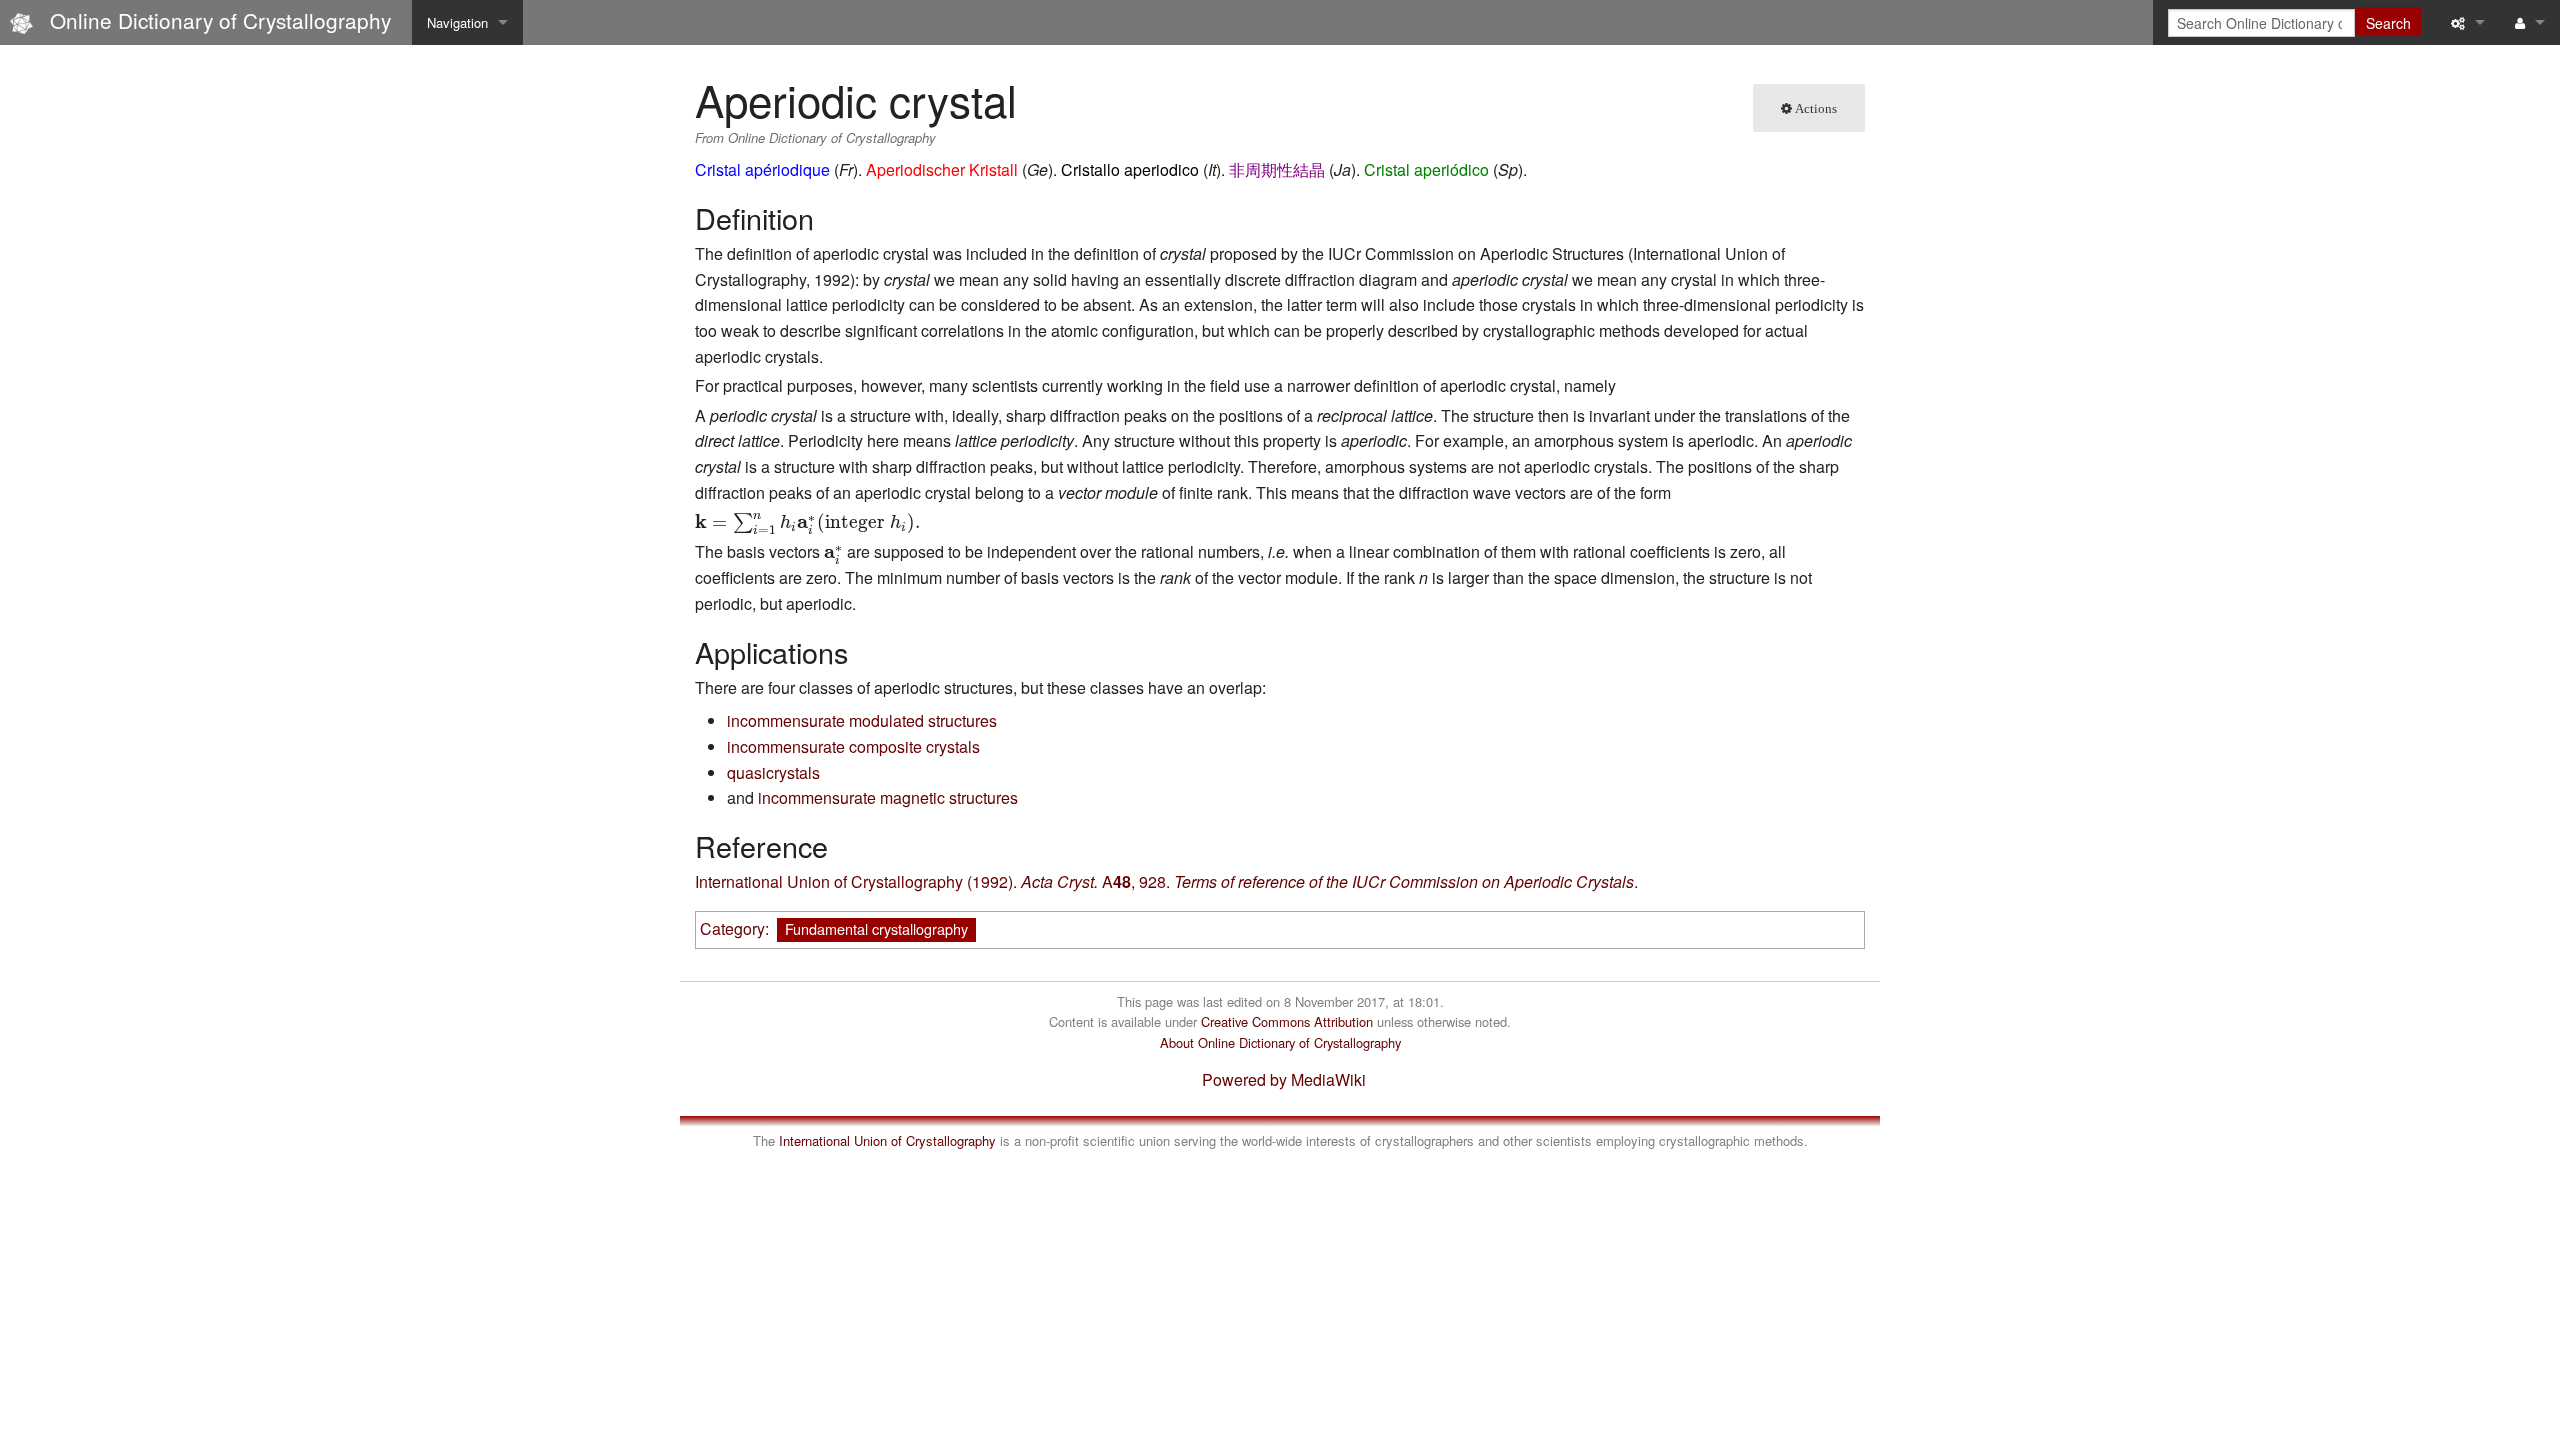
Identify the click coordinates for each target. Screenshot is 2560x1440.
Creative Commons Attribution (1287, 1021)
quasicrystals (773, 772)
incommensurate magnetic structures (888, 797)
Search (2388, 23)
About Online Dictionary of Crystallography (1280, 1042)
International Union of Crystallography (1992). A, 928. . (1166, 881)
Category (732, 928)
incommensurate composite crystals (853, 746)
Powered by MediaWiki (1284, 1079)
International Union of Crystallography (887, 1140)
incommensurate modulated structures (862, 720)
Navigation (457, 22)
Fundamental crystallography (876, 928)
